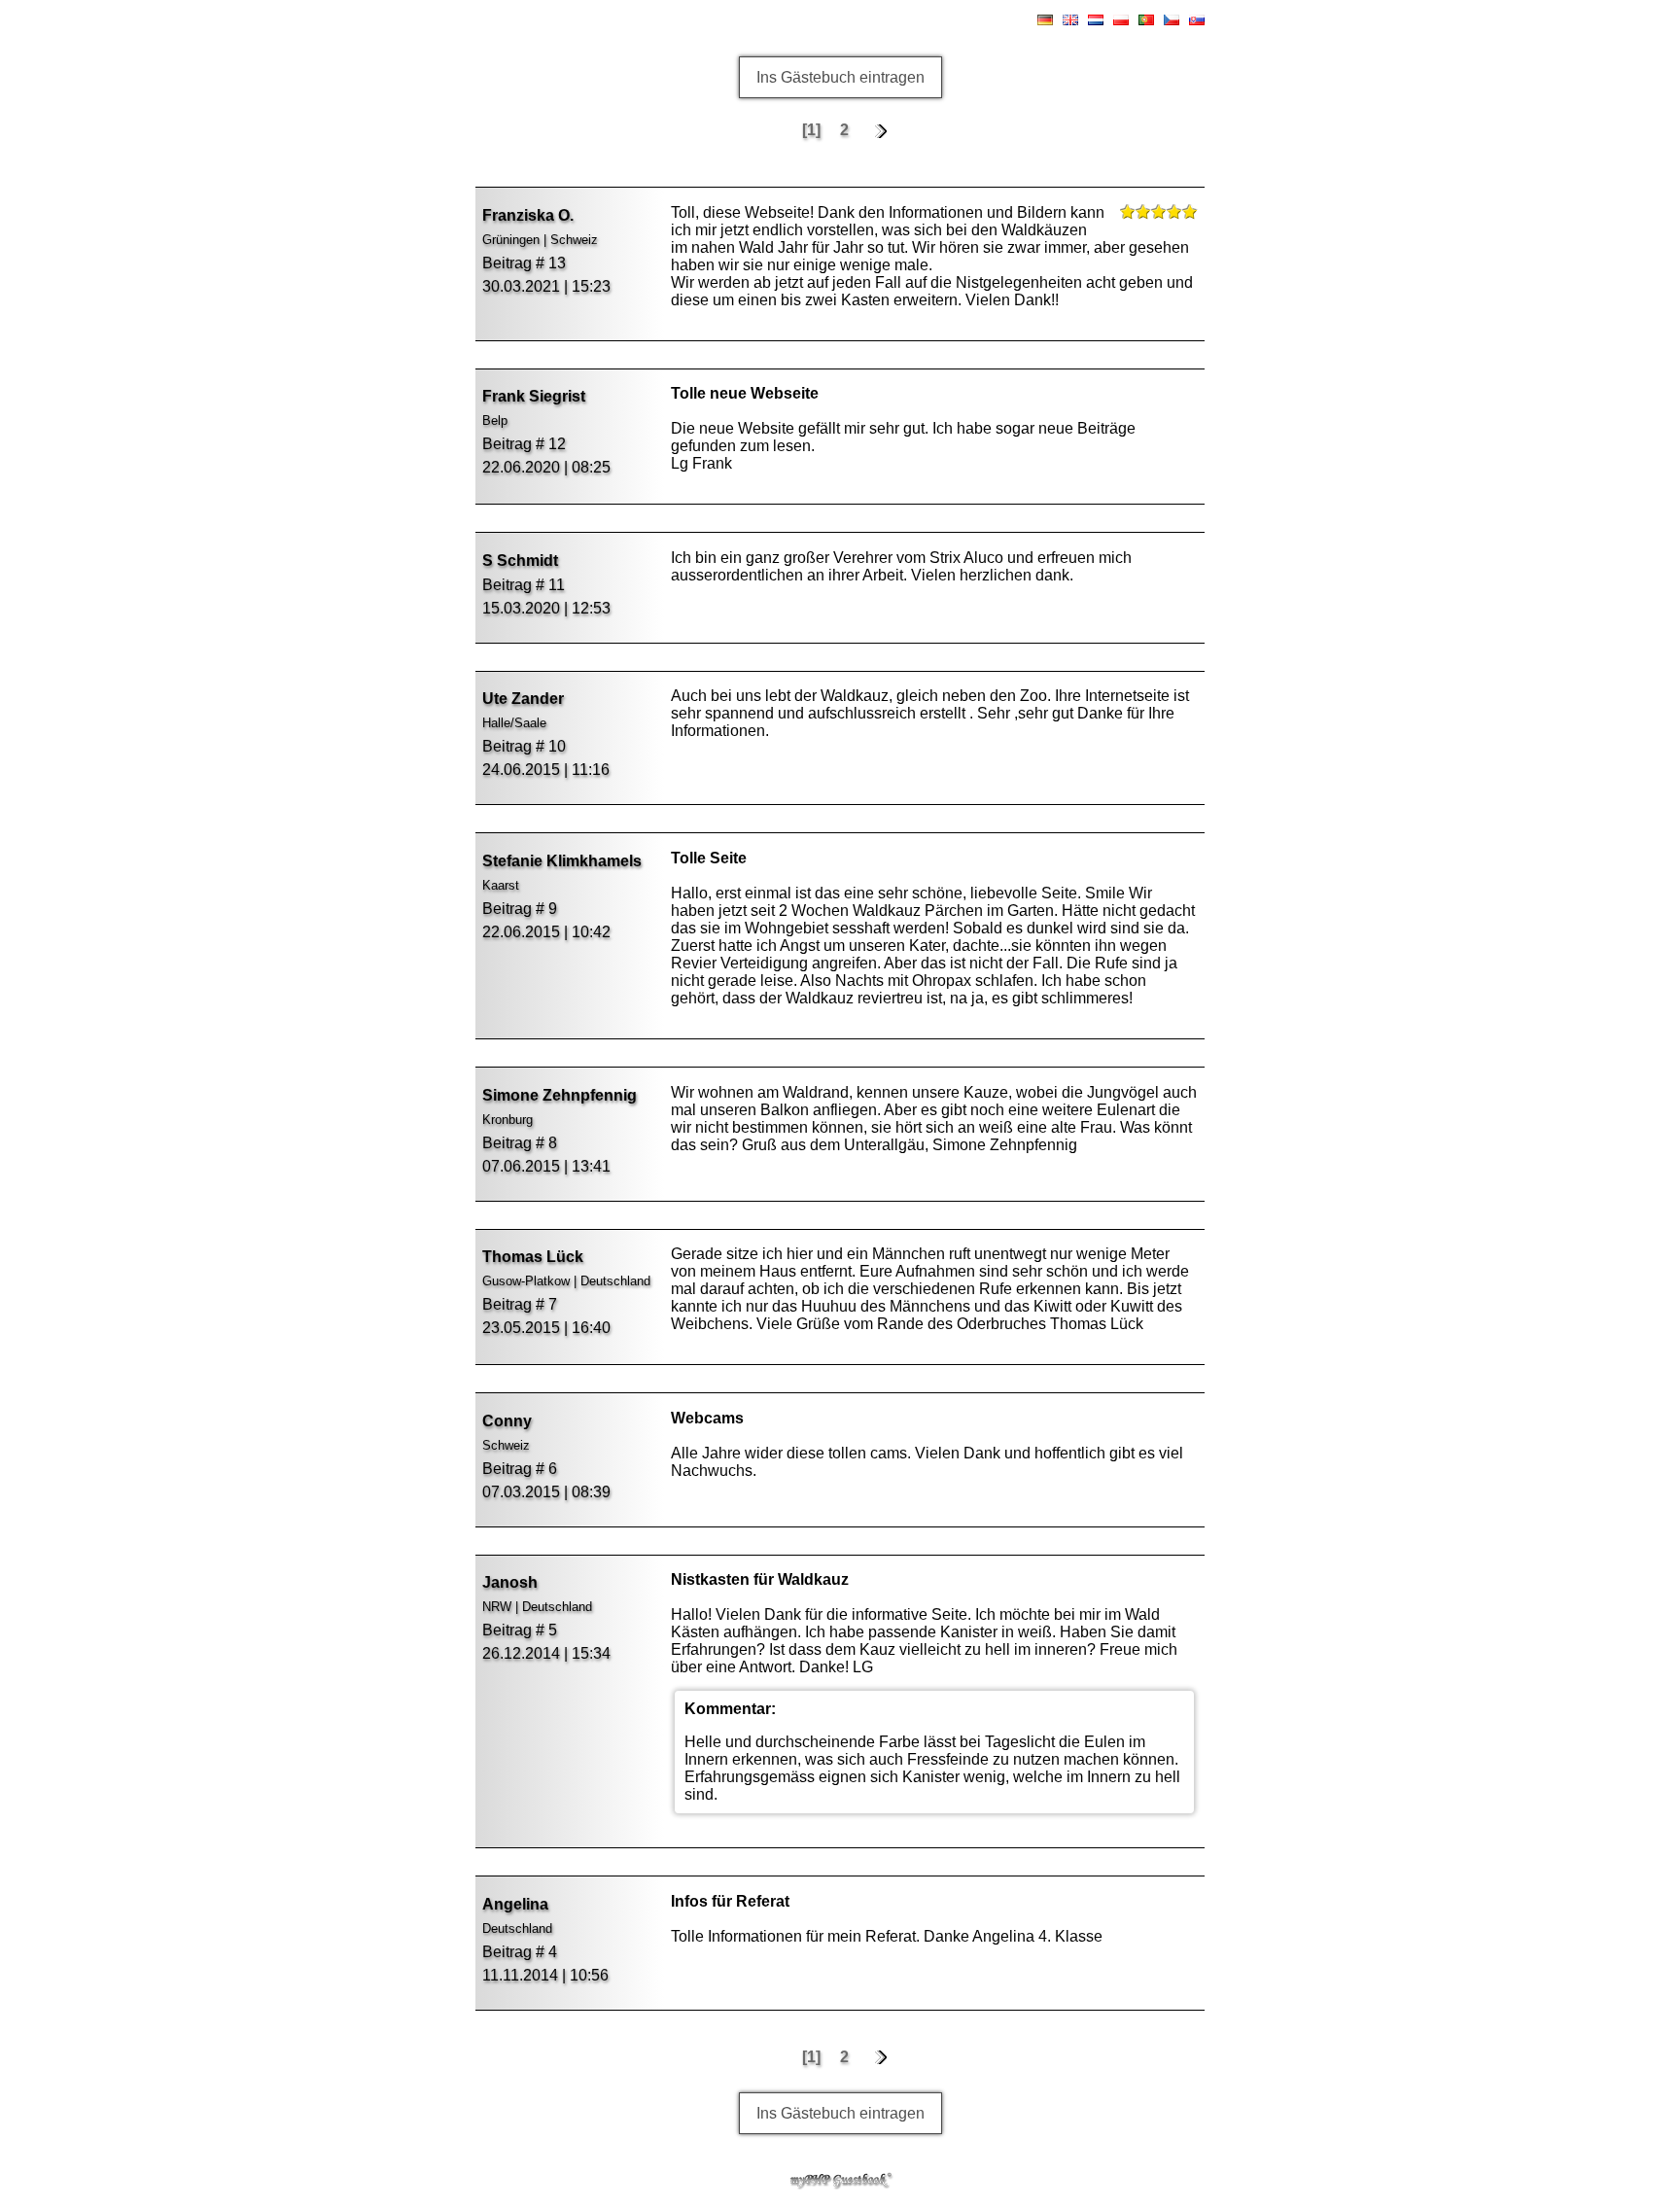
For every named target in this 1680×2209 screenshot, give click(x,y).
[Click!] (1121, 22)
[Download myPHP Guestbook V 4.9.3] (840, 2184)
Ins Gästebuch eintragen (840, 77)
